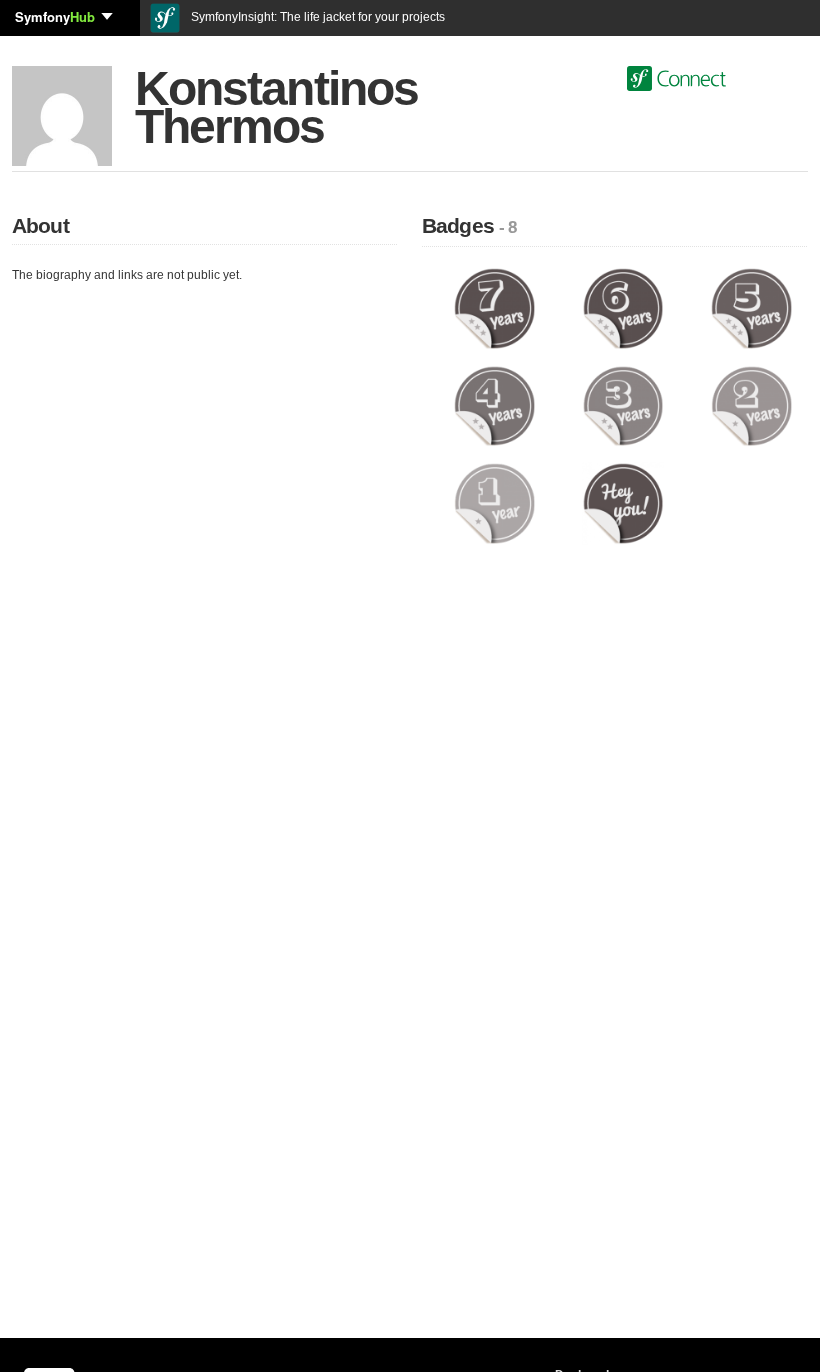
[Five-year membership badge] (751, 308)
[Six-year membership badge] (623, 308)
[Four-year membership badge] (494, 405)
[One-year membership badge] (494, 503)
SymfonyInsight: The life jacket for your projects (316, 17)
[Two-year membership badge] (751, 405)
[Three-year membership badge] (623, 405)
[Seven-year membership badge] (494, 308)
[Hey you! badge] (623, 503)
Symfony (55, 16)
